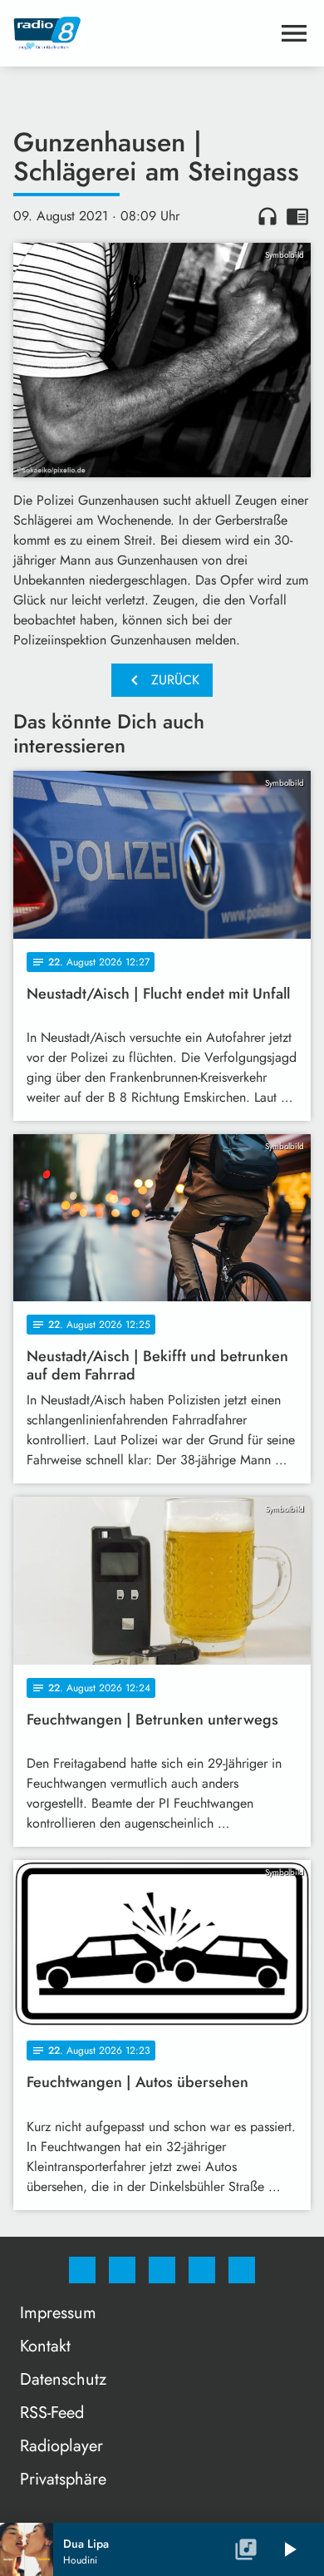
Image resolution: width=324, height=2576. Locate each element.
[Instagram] (122, 2270)
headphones (268, 216)
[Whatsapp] (162, 2270)
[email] (242, 2270)
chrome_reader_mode (297, 216)
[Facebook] (82, 2270)
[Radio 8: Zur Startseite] (142, 33)
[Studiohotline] (202, 2270)
